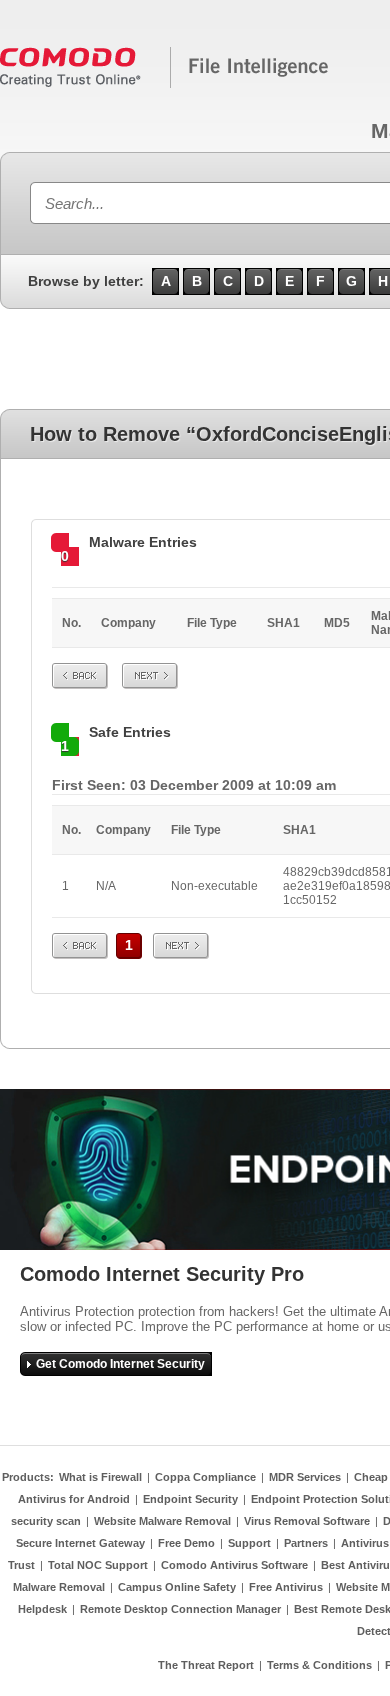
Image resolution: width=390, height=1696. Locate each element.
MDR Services (305, 1477)
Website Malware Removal (162, 1521)
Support (249, 1543)
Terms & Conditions (319, 1665)
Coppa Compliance (205, 1477)
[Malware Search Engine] (165, 84)
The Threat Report (206, 1665)
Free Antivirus (286, 1587)
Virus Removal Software (307, 1521)
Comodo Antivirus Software (234, 1565)
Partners (306, 1543)
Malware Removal (59, 1587)
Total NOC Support (98, 1565)
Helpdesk (42, 1609)
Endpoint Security (190, 1499)
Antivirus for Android (74, 1499)
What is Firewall (100, 1477)
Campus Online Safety (177, 1587)
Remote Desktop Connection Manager (180, 1609)
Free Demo (186, 1543)
